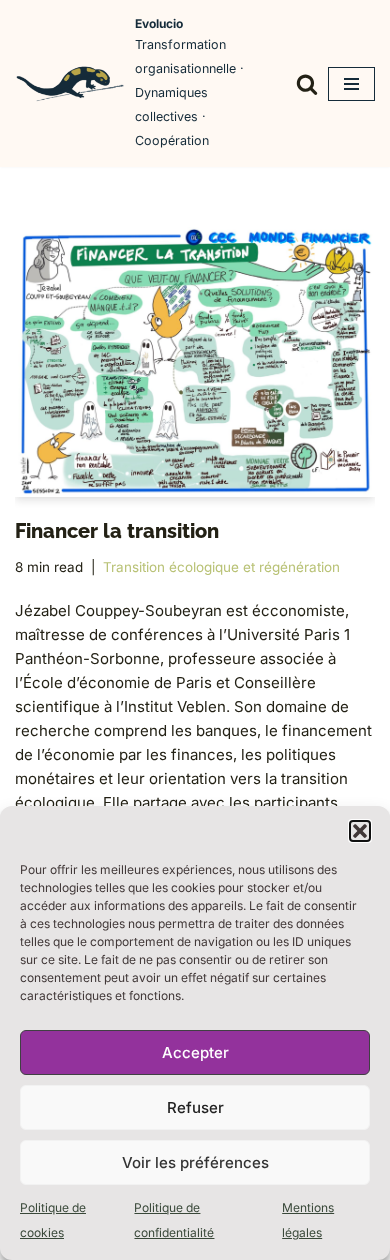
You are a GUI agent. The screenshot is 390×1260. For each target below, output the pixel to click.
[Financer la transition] (195, 362)
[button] (360, 831)
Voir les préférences (195, 1162)
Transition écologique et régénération (221, 567)
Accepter (195, 1052)
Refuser (195, 1107)
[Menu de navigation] (351, 84)
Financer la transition (117, 531)
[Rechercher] (307, 84)
